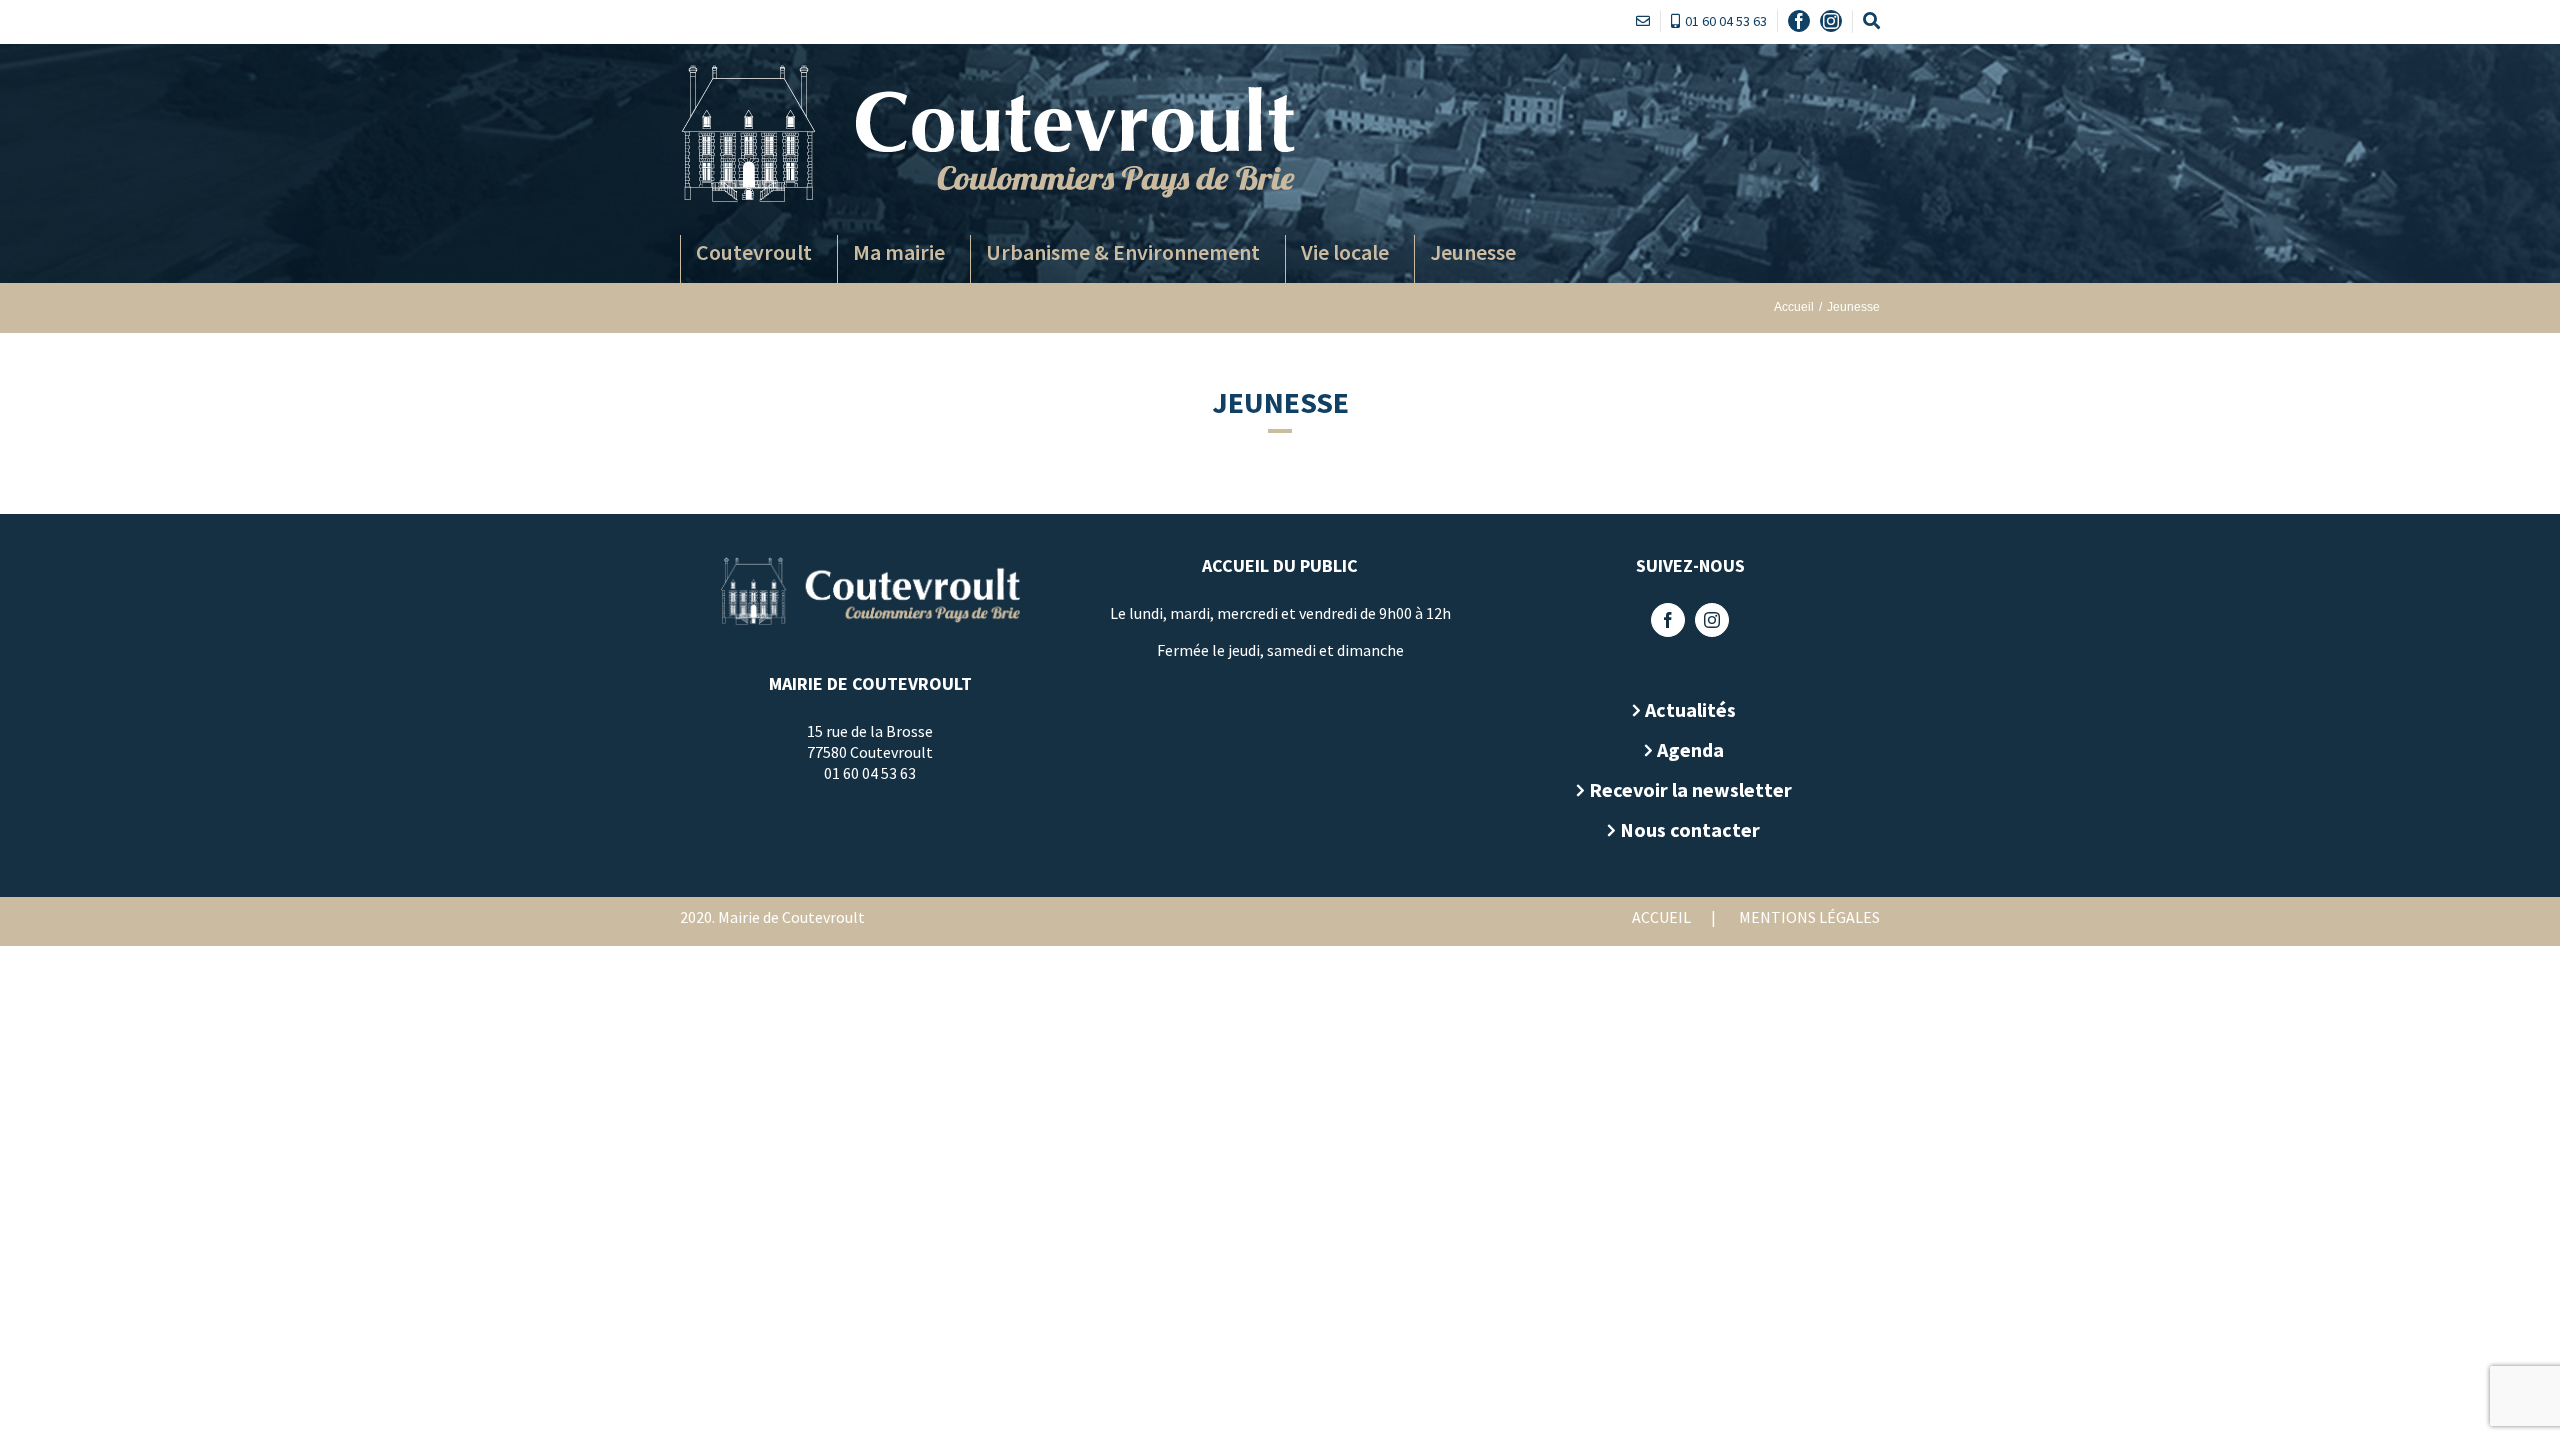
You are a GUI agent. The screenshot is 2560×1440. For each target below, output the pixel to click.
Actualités (1690, 709)
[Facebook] (1668, 620)
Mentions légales (1809, 917)
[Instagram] (1712, 620)
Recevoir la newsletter (1690, 789)
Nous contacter (1690, 829)
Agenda (1690, 749)
